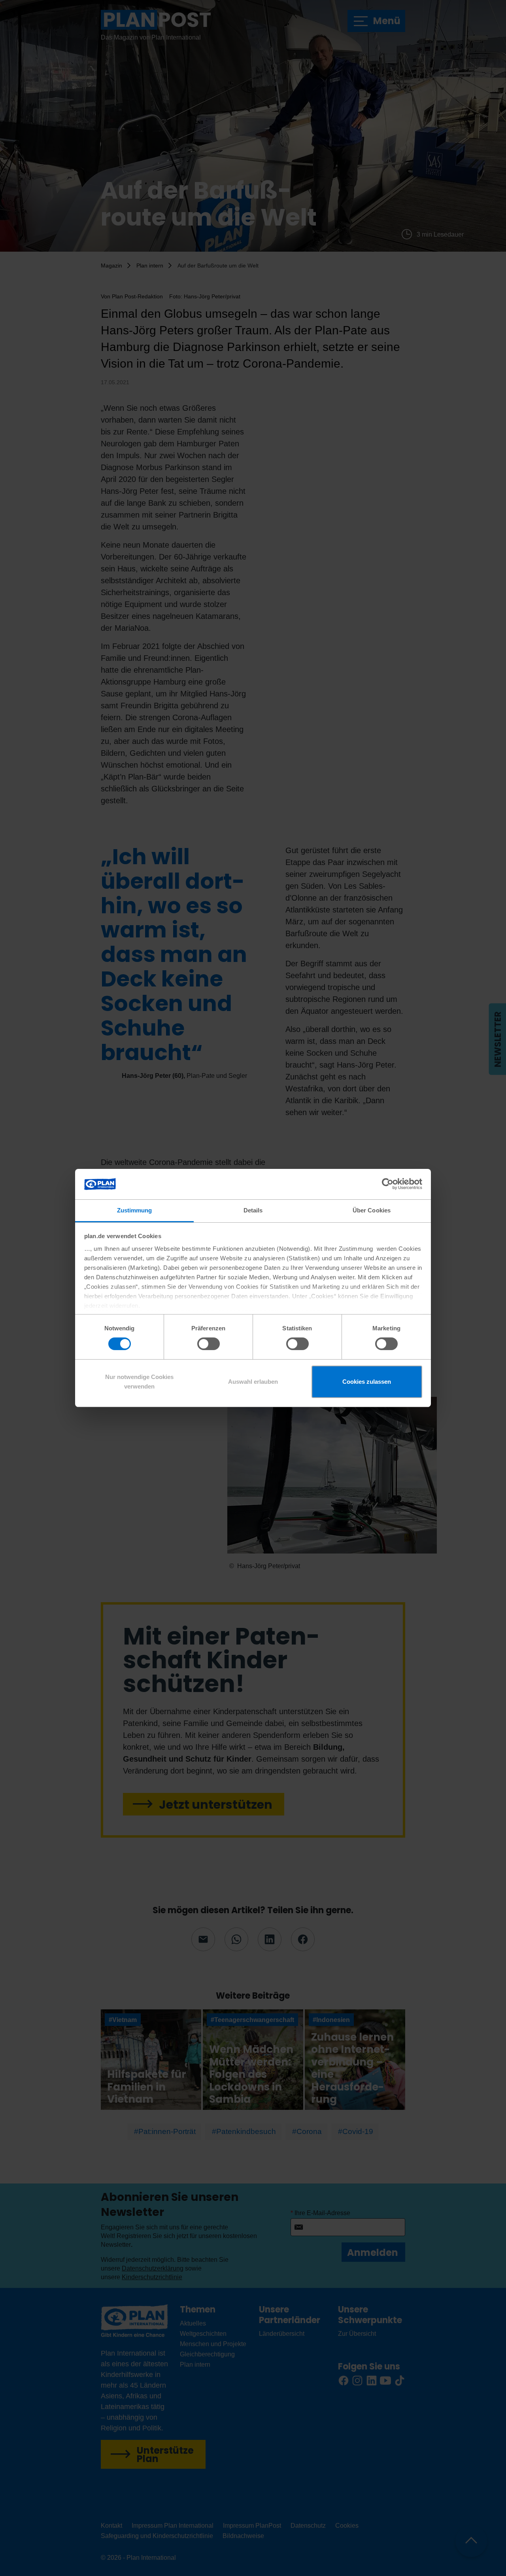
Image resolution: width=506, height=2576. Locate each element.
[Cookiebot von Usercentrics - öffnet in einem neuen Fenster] (388, 1184)
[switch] (209, 1344)
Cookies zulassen (367, 1382)
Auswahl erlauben (253, 1382)
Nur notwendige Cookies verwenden (139, 1382)
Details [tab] (253, 1210)
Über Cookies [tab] (372, 1210)
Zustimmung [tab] (135, 1210)
